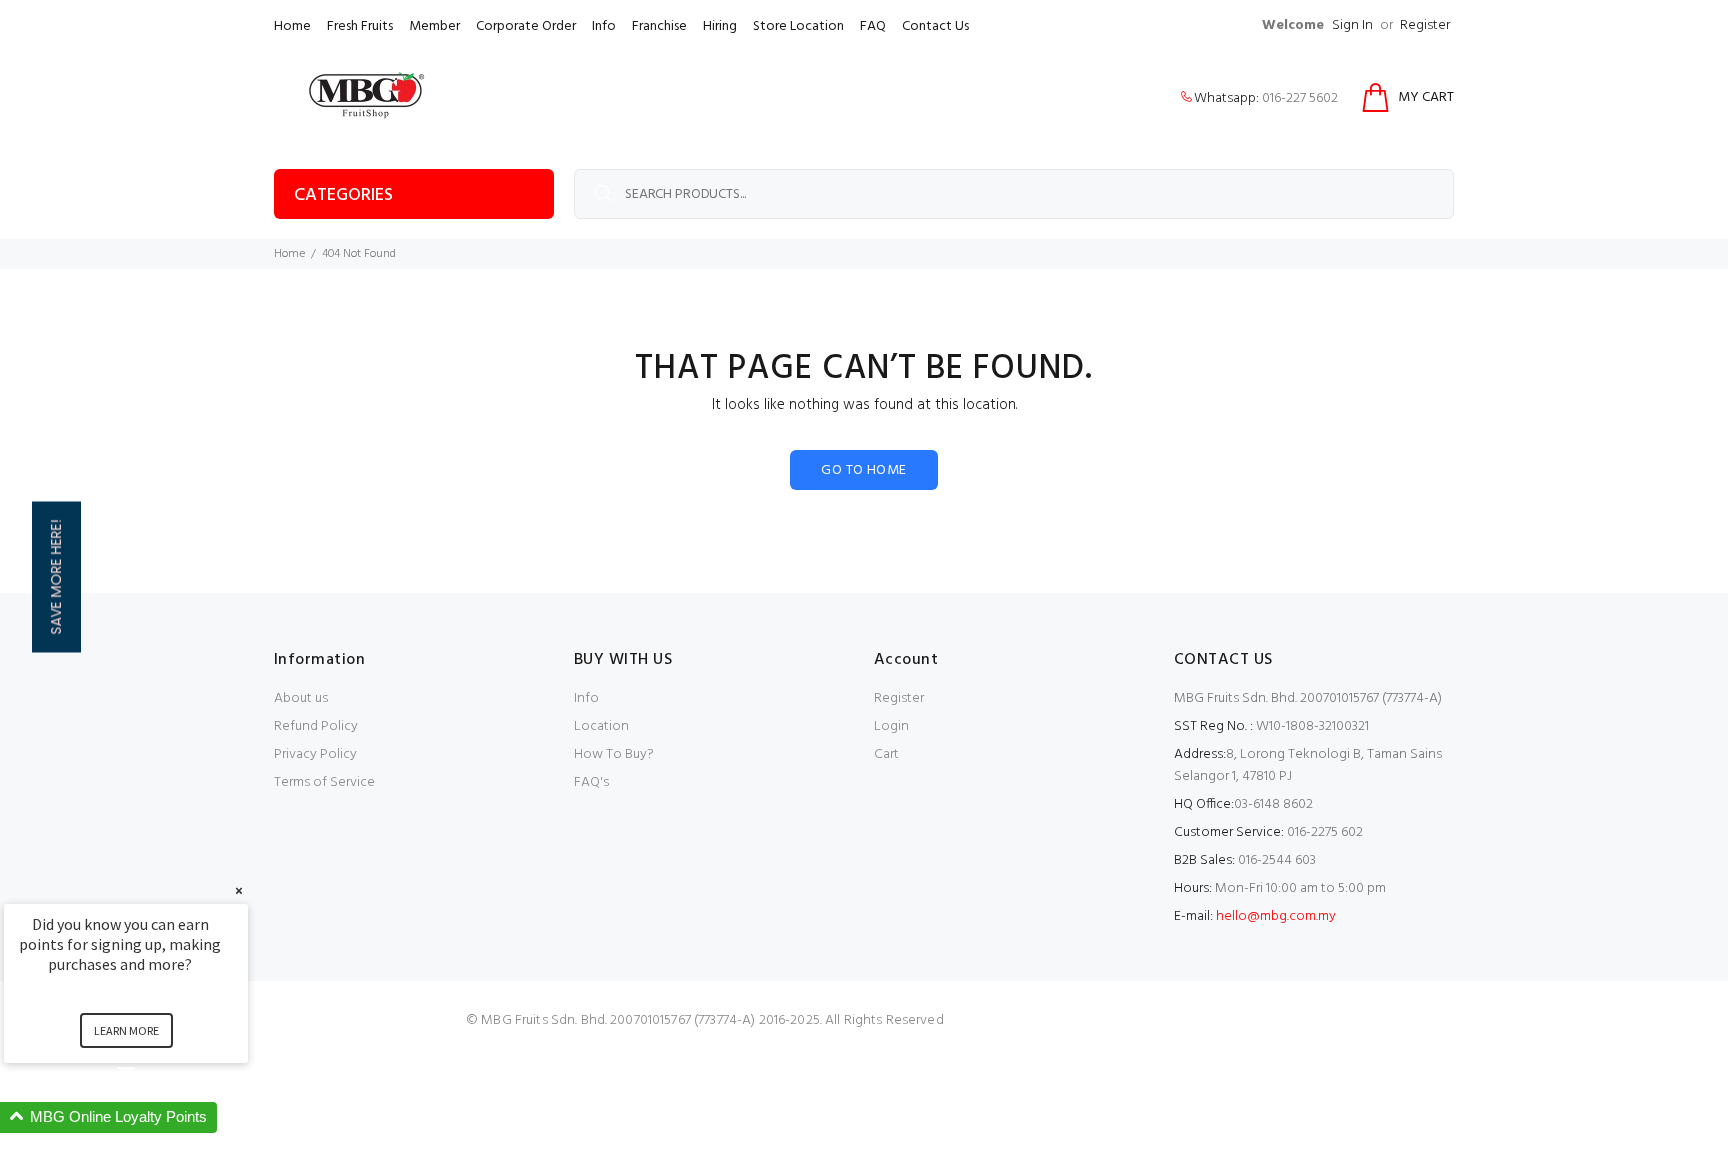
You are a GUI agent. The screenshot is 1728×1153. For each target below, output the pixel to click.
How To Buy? (614, 754)
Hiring (720, 26)
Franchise (659, 26)
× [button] (239, 890)
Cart (886, 754)
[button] (150, 1117)
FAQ (873, 26)
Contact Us (935, 26)
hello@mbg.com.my (1276, 916)
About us (301, 698)
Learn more (126, 1030)
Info (604, 26)
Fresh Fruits (360, 26)
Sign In (1352, 25)
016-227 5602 (1300, 98)
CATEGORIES (343, 195)
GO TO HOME (863, 470)
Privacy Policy (315, 754)
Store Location (798, 26)
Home (292, 26)
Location (601, 726)
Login (891, 726)
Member (434, 26)
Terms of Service (324, 782)
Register (1425, 25)
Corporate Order (526, 26)
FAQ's (591, 782)
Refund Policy (316, 726)
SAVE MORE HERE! (56, 576)
